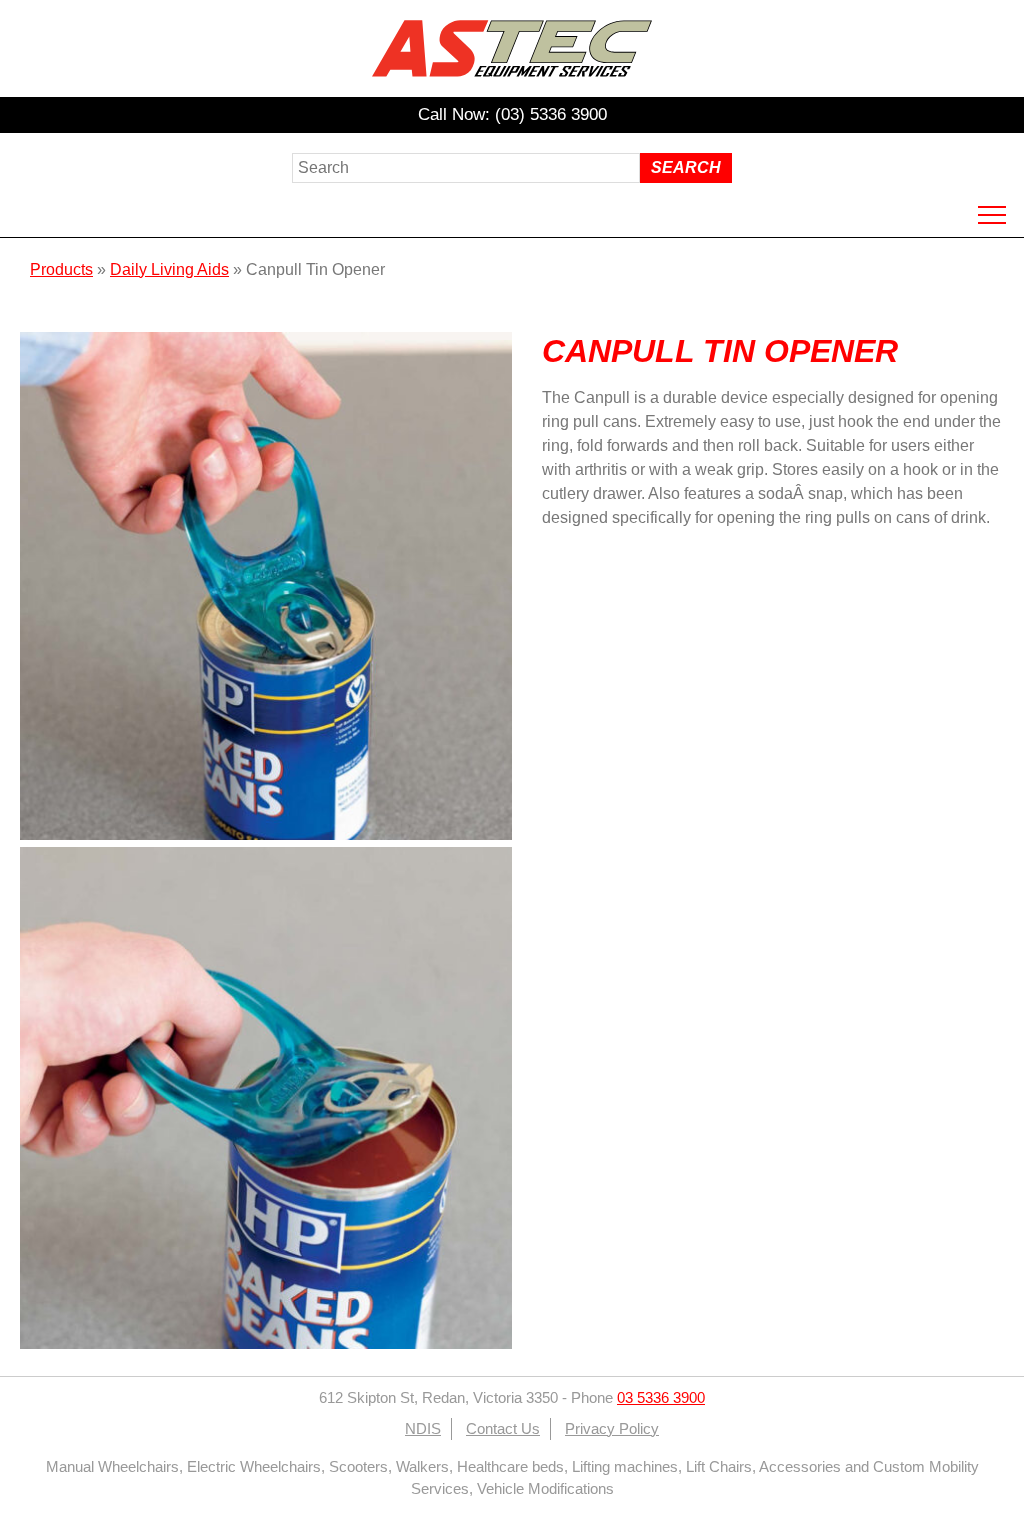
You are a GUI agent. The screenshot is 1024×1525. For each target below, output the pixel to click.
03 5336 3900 (661, 1398)
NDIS (423, 1429)
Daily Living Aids (169, 269)
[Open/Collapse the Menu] (992, 215)
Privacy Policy (612, 1429)
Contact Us (503, 1429)
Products (61, 269)
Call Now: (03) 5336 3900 (512, 114)
